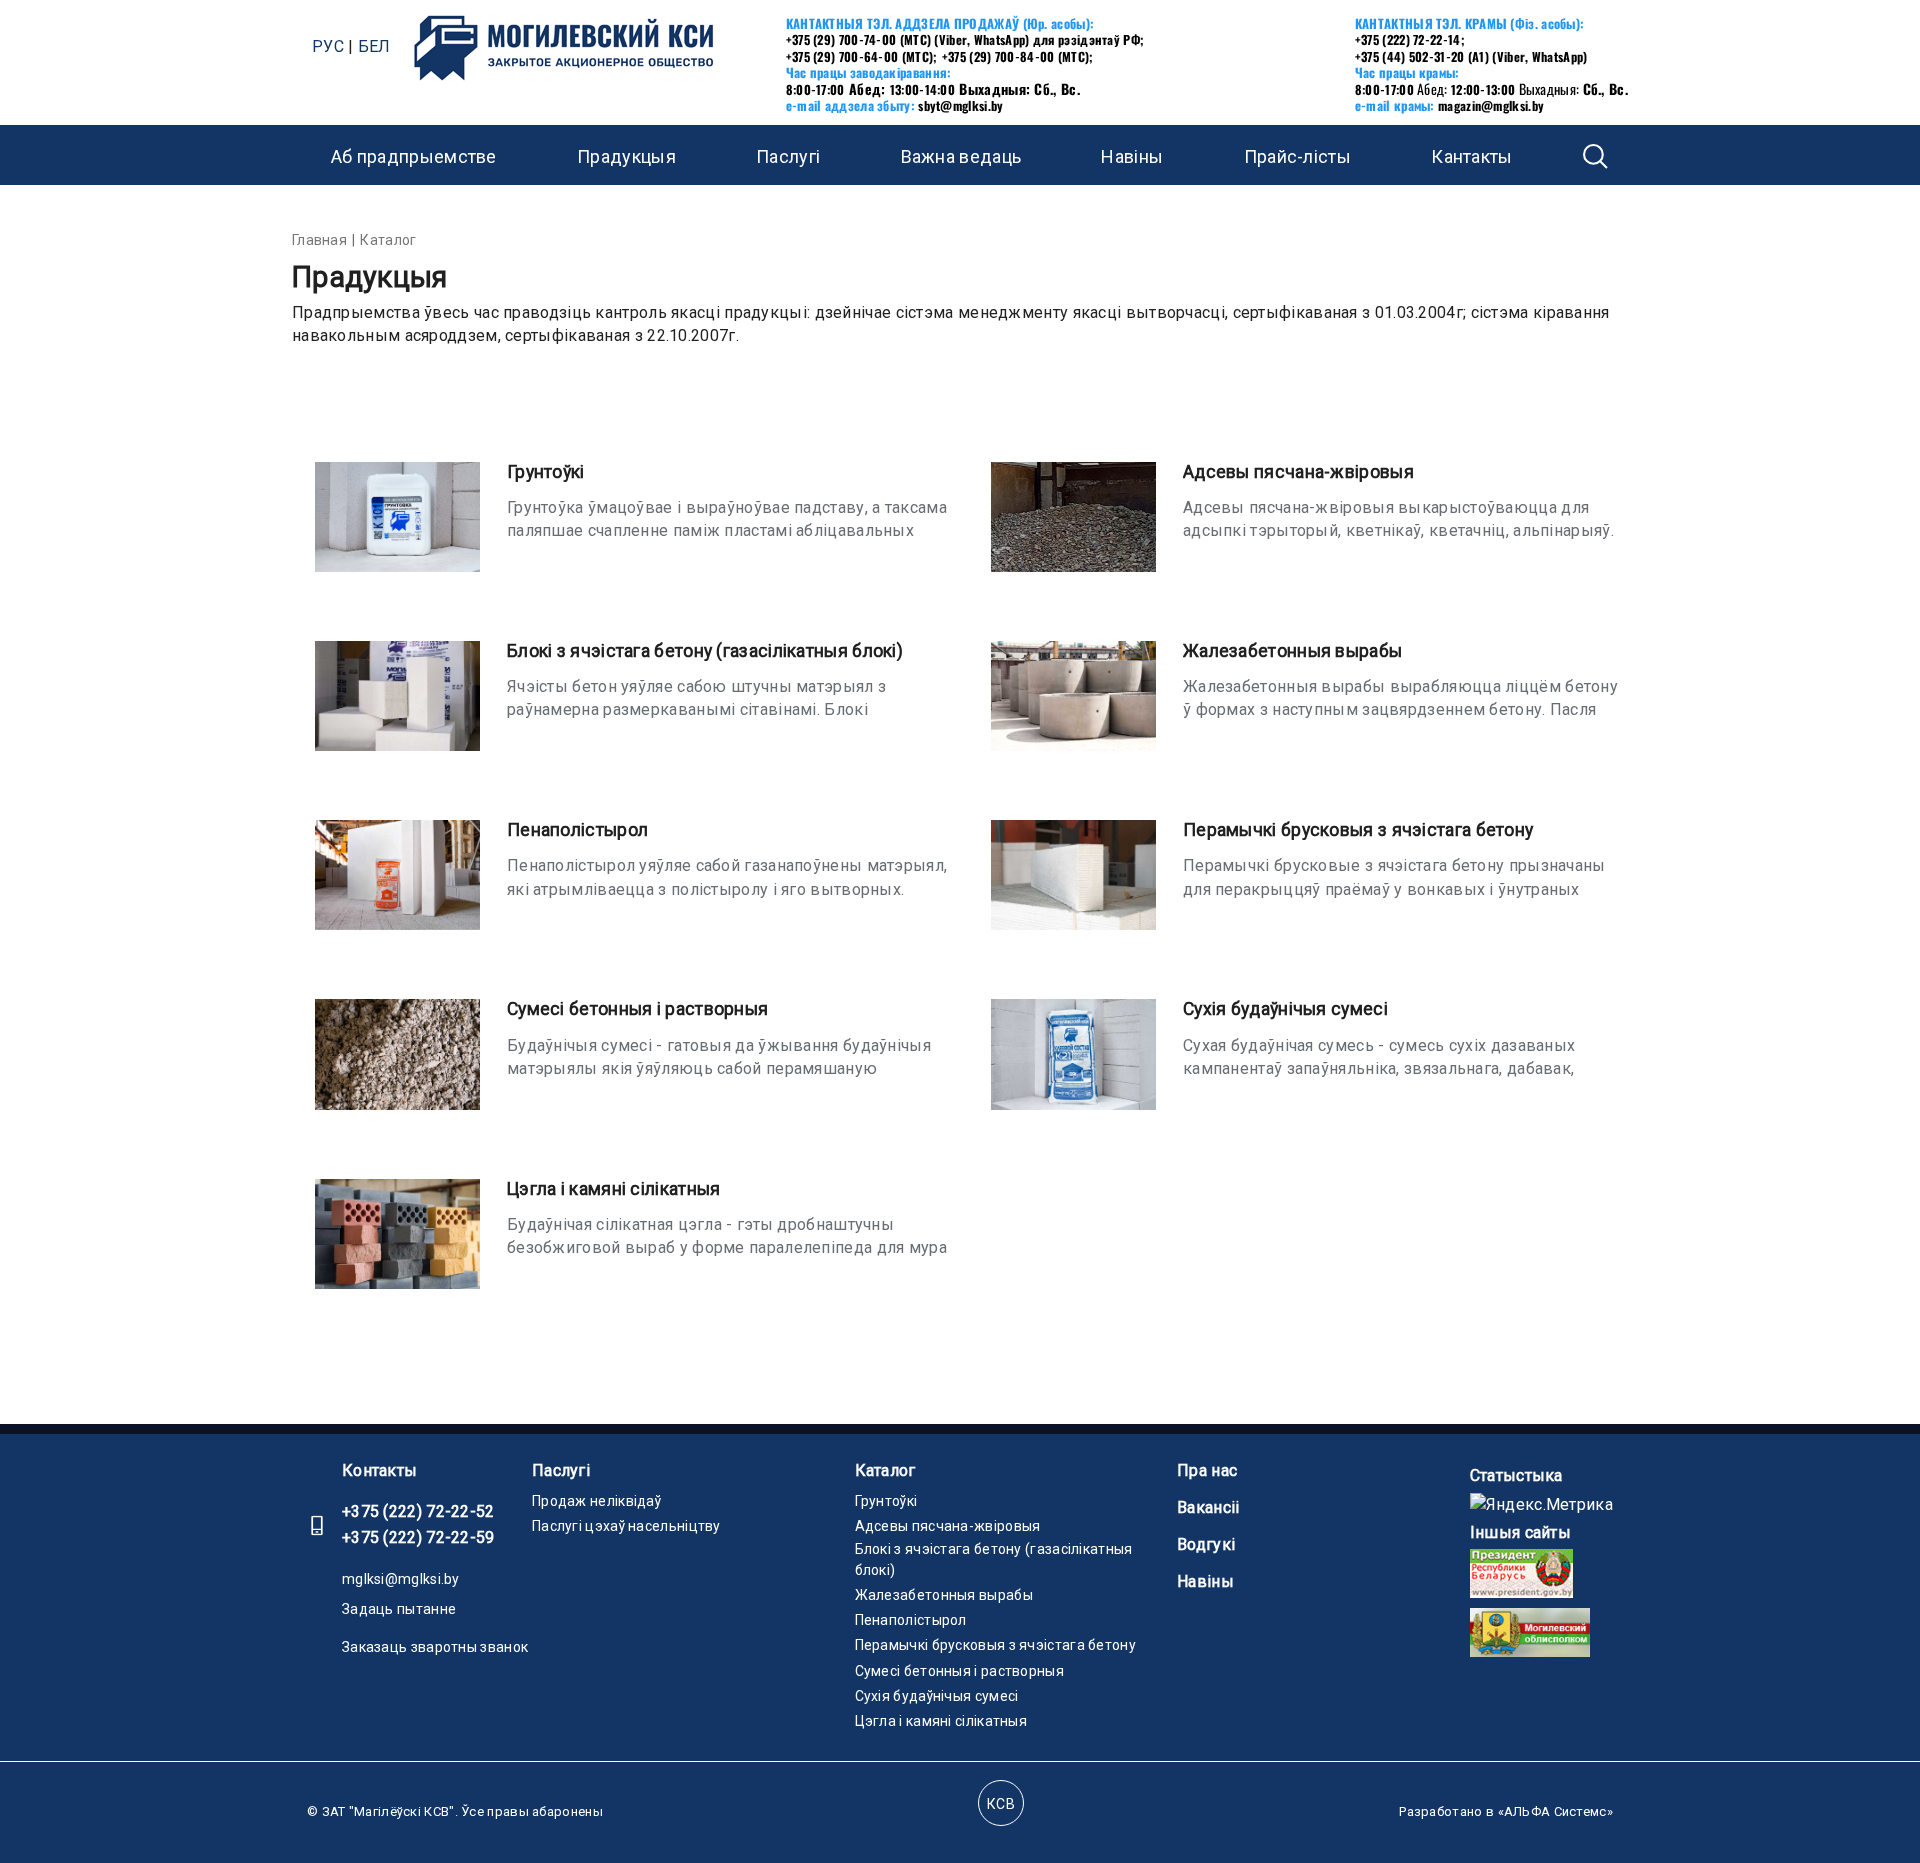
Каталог (885, 1470)
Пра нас (1207, 1470)
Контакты (379, 1470)
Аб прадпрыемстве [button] (414, 156)
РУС (328, 46)
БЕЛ (374, 46)
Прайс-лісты (1297, 156)
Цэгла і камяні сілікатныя (614, 1189)
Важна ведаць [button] (961, 156)
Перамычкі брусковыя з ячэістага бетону (1358, 830)
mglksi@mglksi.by (401, 1579)
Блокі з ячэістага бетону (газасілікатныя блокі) (705, 651)
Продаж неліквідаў (596, 1501)
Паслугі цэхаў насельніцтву (626, 1526)
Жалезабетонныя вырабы (1292, 651)
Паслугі (561, 1470)
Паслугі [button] (788, 156)
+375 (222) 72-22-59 (418, 1537)
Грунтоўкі (546, 472)
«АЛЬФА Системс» (1556, 1811)
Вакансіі (1208, 1507)
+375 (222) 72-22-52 (418, 1511)
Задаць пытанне (399, 1609)
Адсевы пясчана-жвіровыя (1298, 472)
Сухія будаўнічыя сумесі (1285, 1009)
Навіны (1132, 156)
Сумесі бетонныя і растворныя (637, 1009)
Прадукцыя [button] (626, 156)
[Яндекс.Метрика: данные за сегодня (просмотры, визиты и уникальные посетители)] (1541, 1504)
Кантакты (1471, 156)
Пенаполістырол (577, 830)
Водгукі (1206, 1544)
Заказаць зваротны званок (435, 1647)
